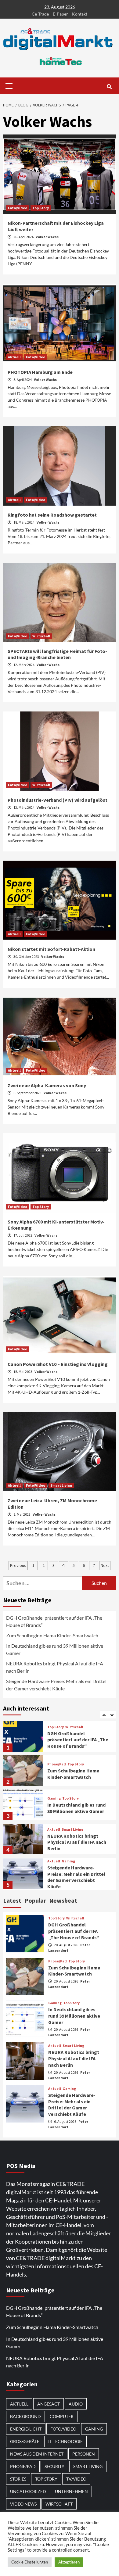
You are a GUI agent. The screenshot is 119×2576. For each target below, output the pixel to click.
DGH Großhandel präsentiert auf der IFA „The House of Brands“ (54, 1621)
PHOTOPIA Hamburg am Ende (40, 372)
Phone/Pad (57, 1764)
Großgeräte (25, 2441)
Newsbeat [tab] (63, 1900)
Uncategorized (28, 2491)
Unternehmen (71, 2491)
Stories (18, 2479)
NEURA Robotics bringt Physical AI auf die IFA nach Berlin (55, 1667)
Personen (84, 2454)
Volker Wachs (47, 237)
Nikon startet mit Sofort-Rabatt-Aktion (51, 949)
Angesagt (49, 2404)
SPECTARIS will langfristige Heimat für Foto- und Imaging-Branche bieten (57, 654)
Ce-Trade (40, 14)
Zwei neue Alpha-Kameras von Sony (47, 1085)
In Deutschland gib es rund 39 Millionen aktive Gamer (55, 1649)
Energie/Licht (26, 2429)
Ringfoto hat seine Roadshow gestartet (52, 515)
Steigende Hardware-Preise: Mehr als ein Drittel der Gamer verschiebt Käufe (56, 1685)
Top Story (41, 208)
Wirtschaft (41, 636)
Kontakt (80, 14)
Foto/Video (18, 208)
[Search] (109, 87)
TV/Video (76, 2479)
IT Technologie (65, 2441)
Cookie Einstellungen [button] (30, 2562)
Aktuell (14, 357)
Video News (23, 2504)
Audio (76, 2404)
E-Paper (60, 14)
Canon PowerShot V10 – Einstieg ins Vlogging (58, 1364)
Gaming (54, 1798)
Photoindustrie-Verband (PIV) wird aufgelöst (58, 800)
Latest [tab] (12, 1900)
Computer (62, 2416)
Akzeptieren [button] (69, 2562)
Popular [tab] (35, 1900)
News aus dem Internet (37, 2454)
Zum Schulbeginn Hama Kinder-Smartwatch (52, 1635)
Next (105, 1565)
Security (54, 2466)
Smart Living (61, 1485)
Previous (18, 1565)
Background (25, 2416)
